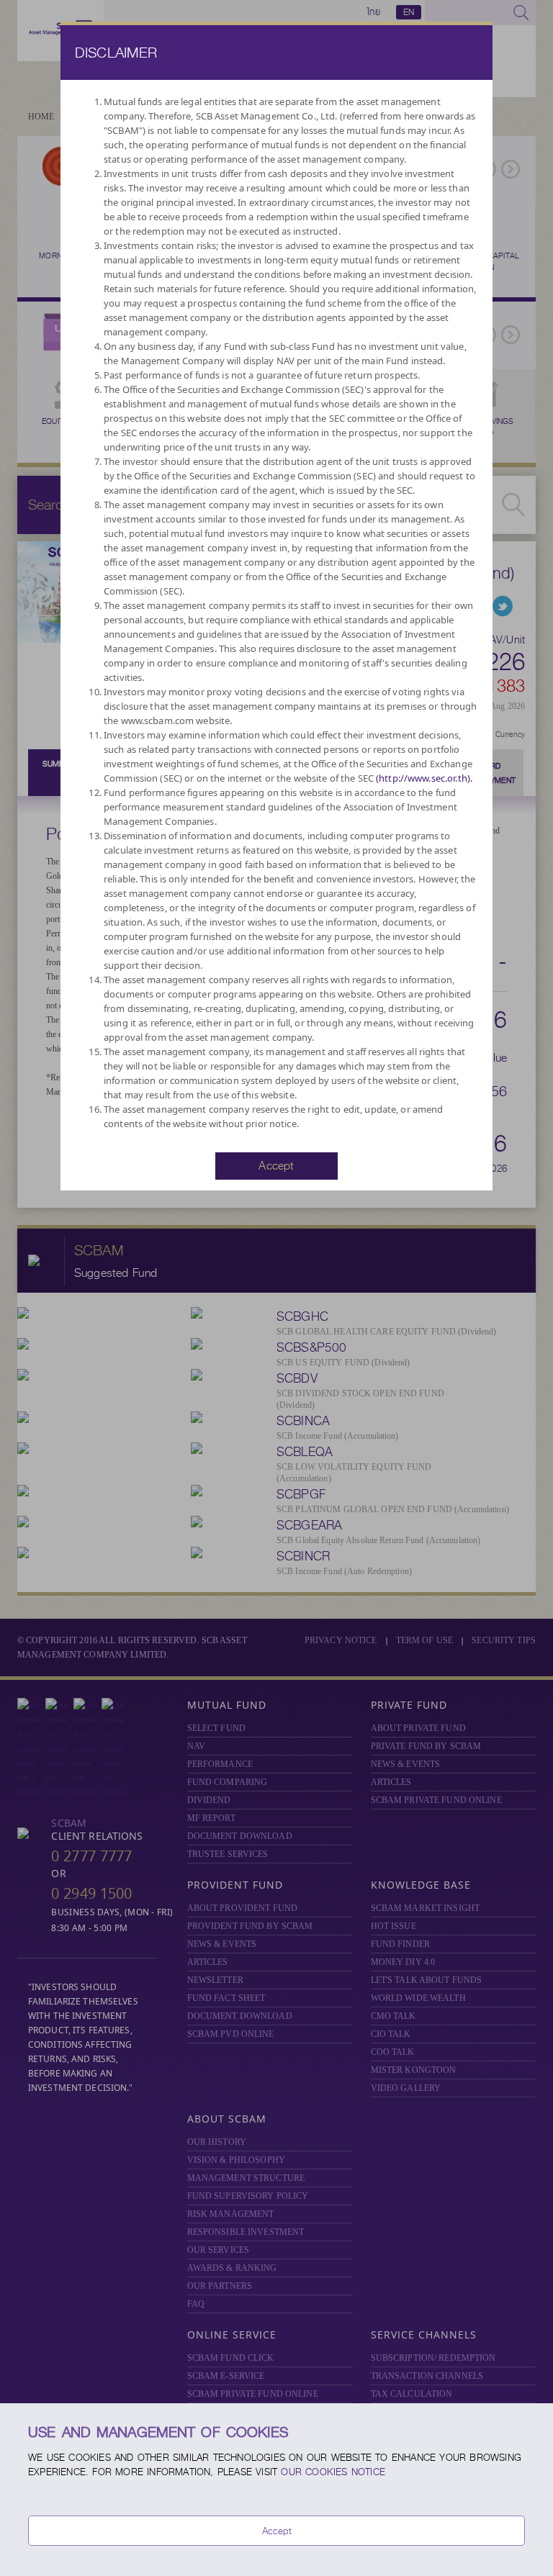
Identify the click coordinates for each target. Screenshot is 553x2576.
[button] (276, 1165)
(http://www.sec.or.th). (424, 778)
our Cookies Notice (333, 2472)
